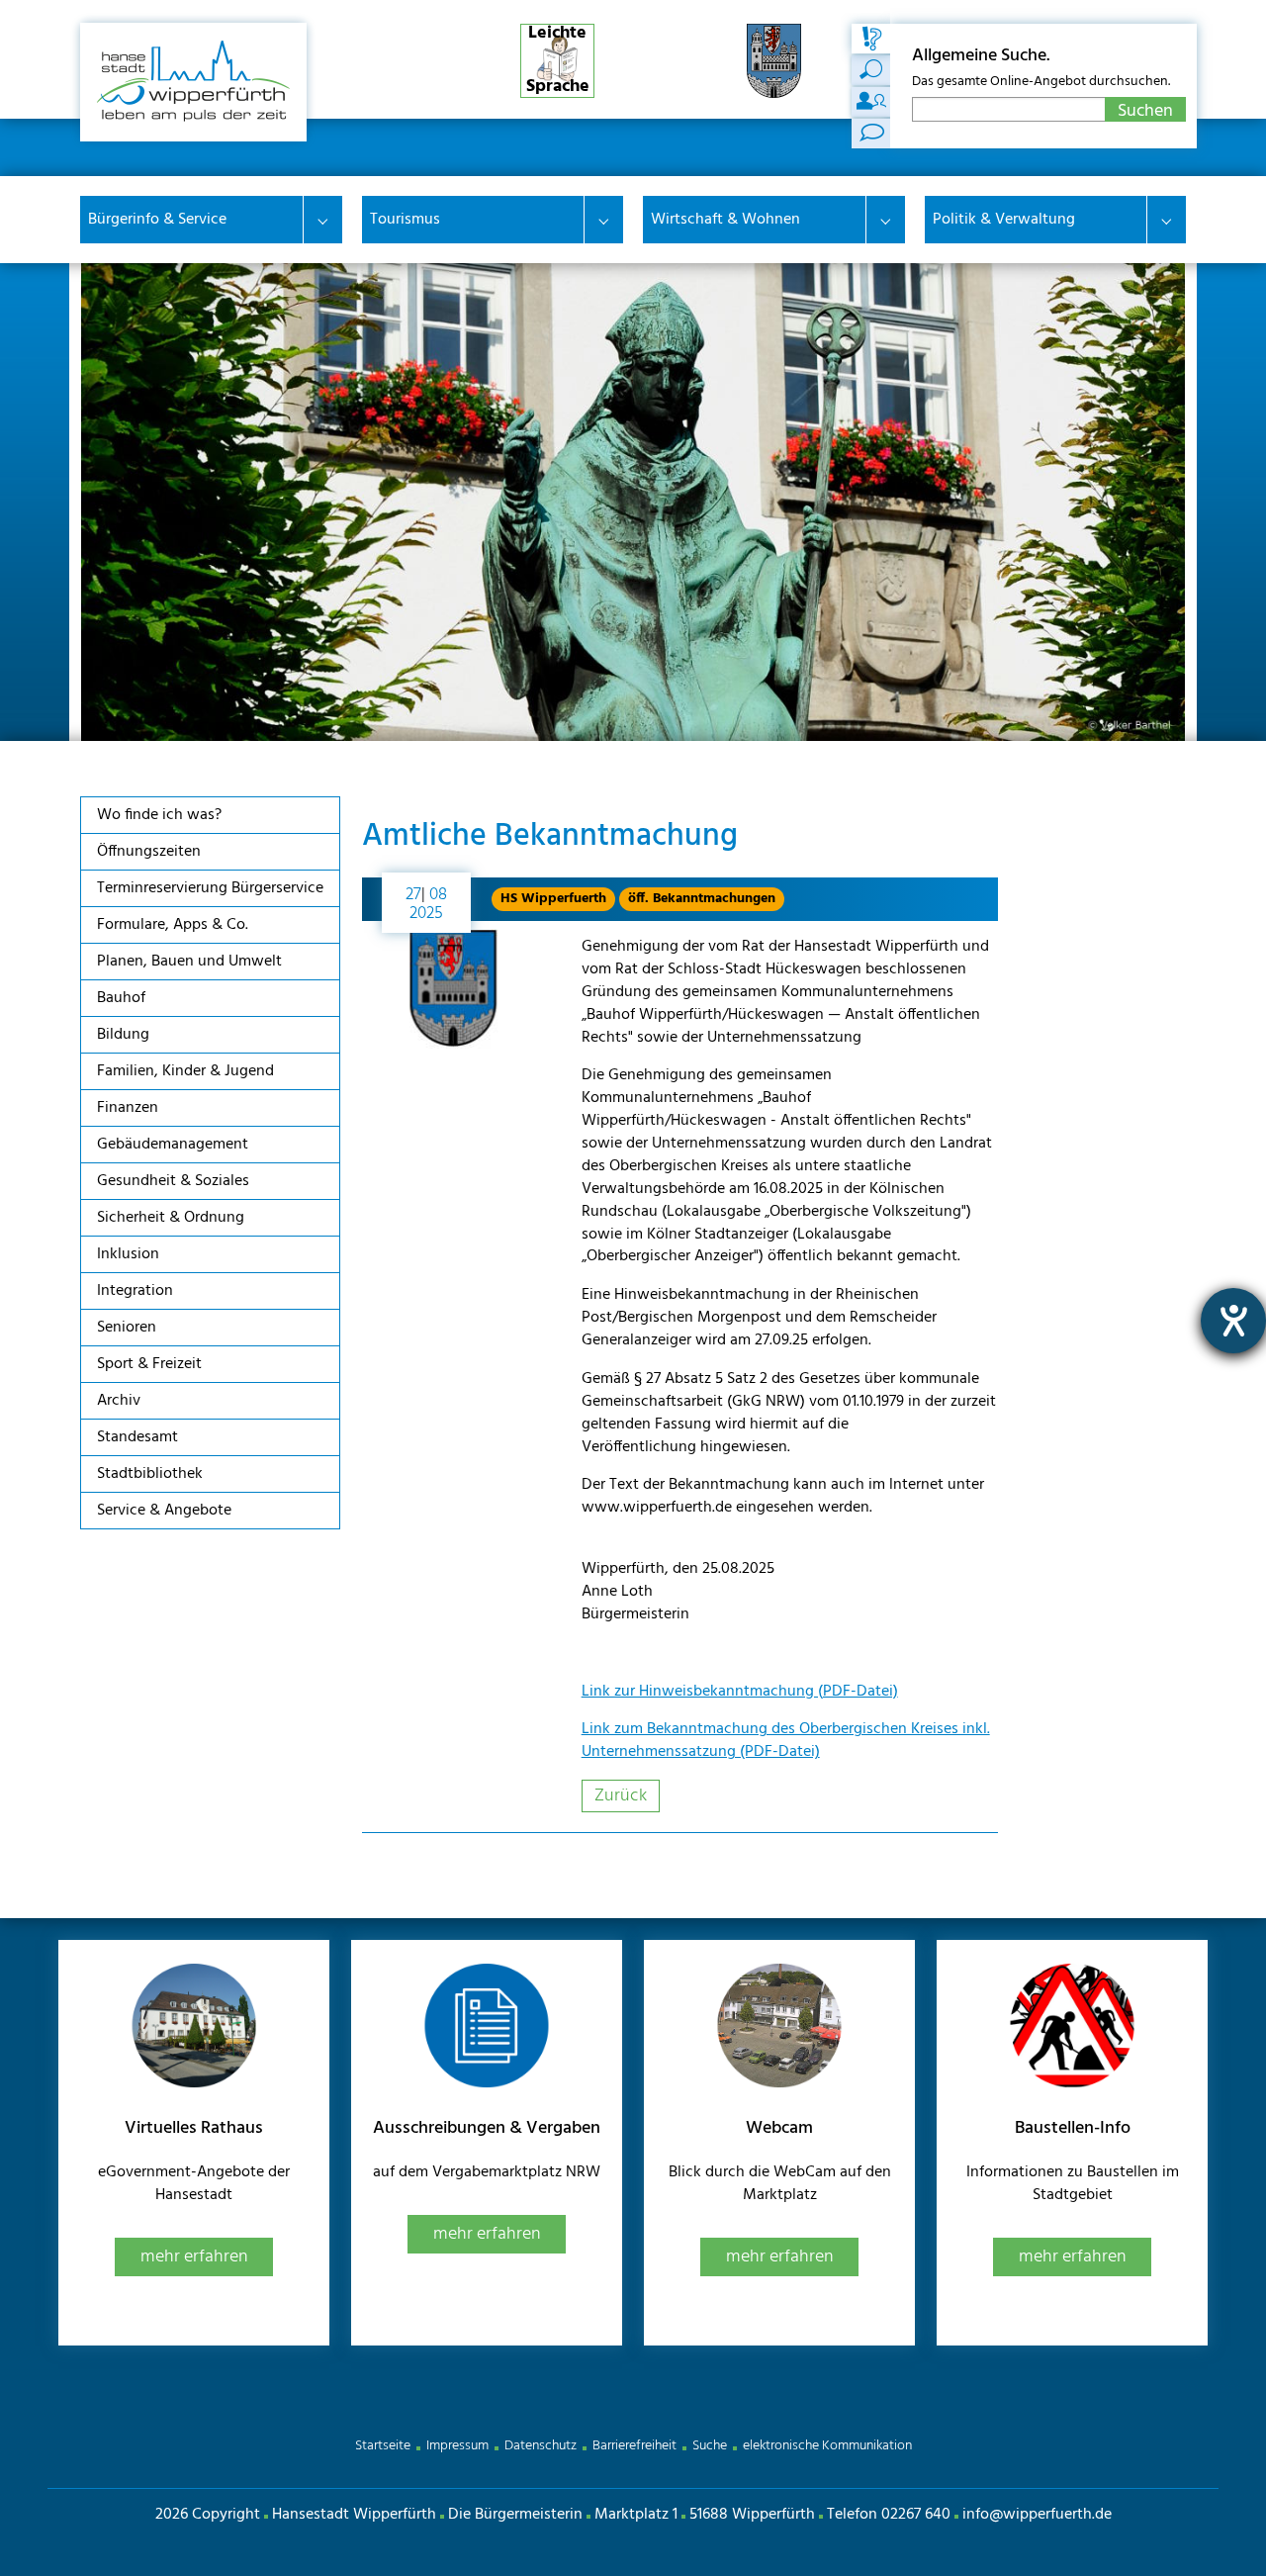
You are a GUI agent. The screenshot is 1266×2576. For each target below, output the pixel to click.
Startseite (383, 2446)
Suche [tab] (871, 39)
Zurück (621, 1796)
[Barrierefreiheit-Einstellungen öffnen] (1233, 1321)
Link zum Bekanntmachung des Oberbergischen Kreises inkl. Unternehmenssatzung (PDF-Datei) (786, 1741)
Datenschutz (541, 2446)
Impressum (457, 2446)
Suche (710, 2446)
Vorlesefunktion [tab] (871, 134)
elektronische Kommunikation (827, 2446)
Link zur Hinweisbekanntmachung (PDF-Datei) (740, 1692)
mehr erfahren (194, 2257)
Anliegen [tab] (871, 70)
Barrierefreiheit (634, 2446)
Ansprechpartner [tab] (871, 102)
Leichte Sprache (558, 61)
